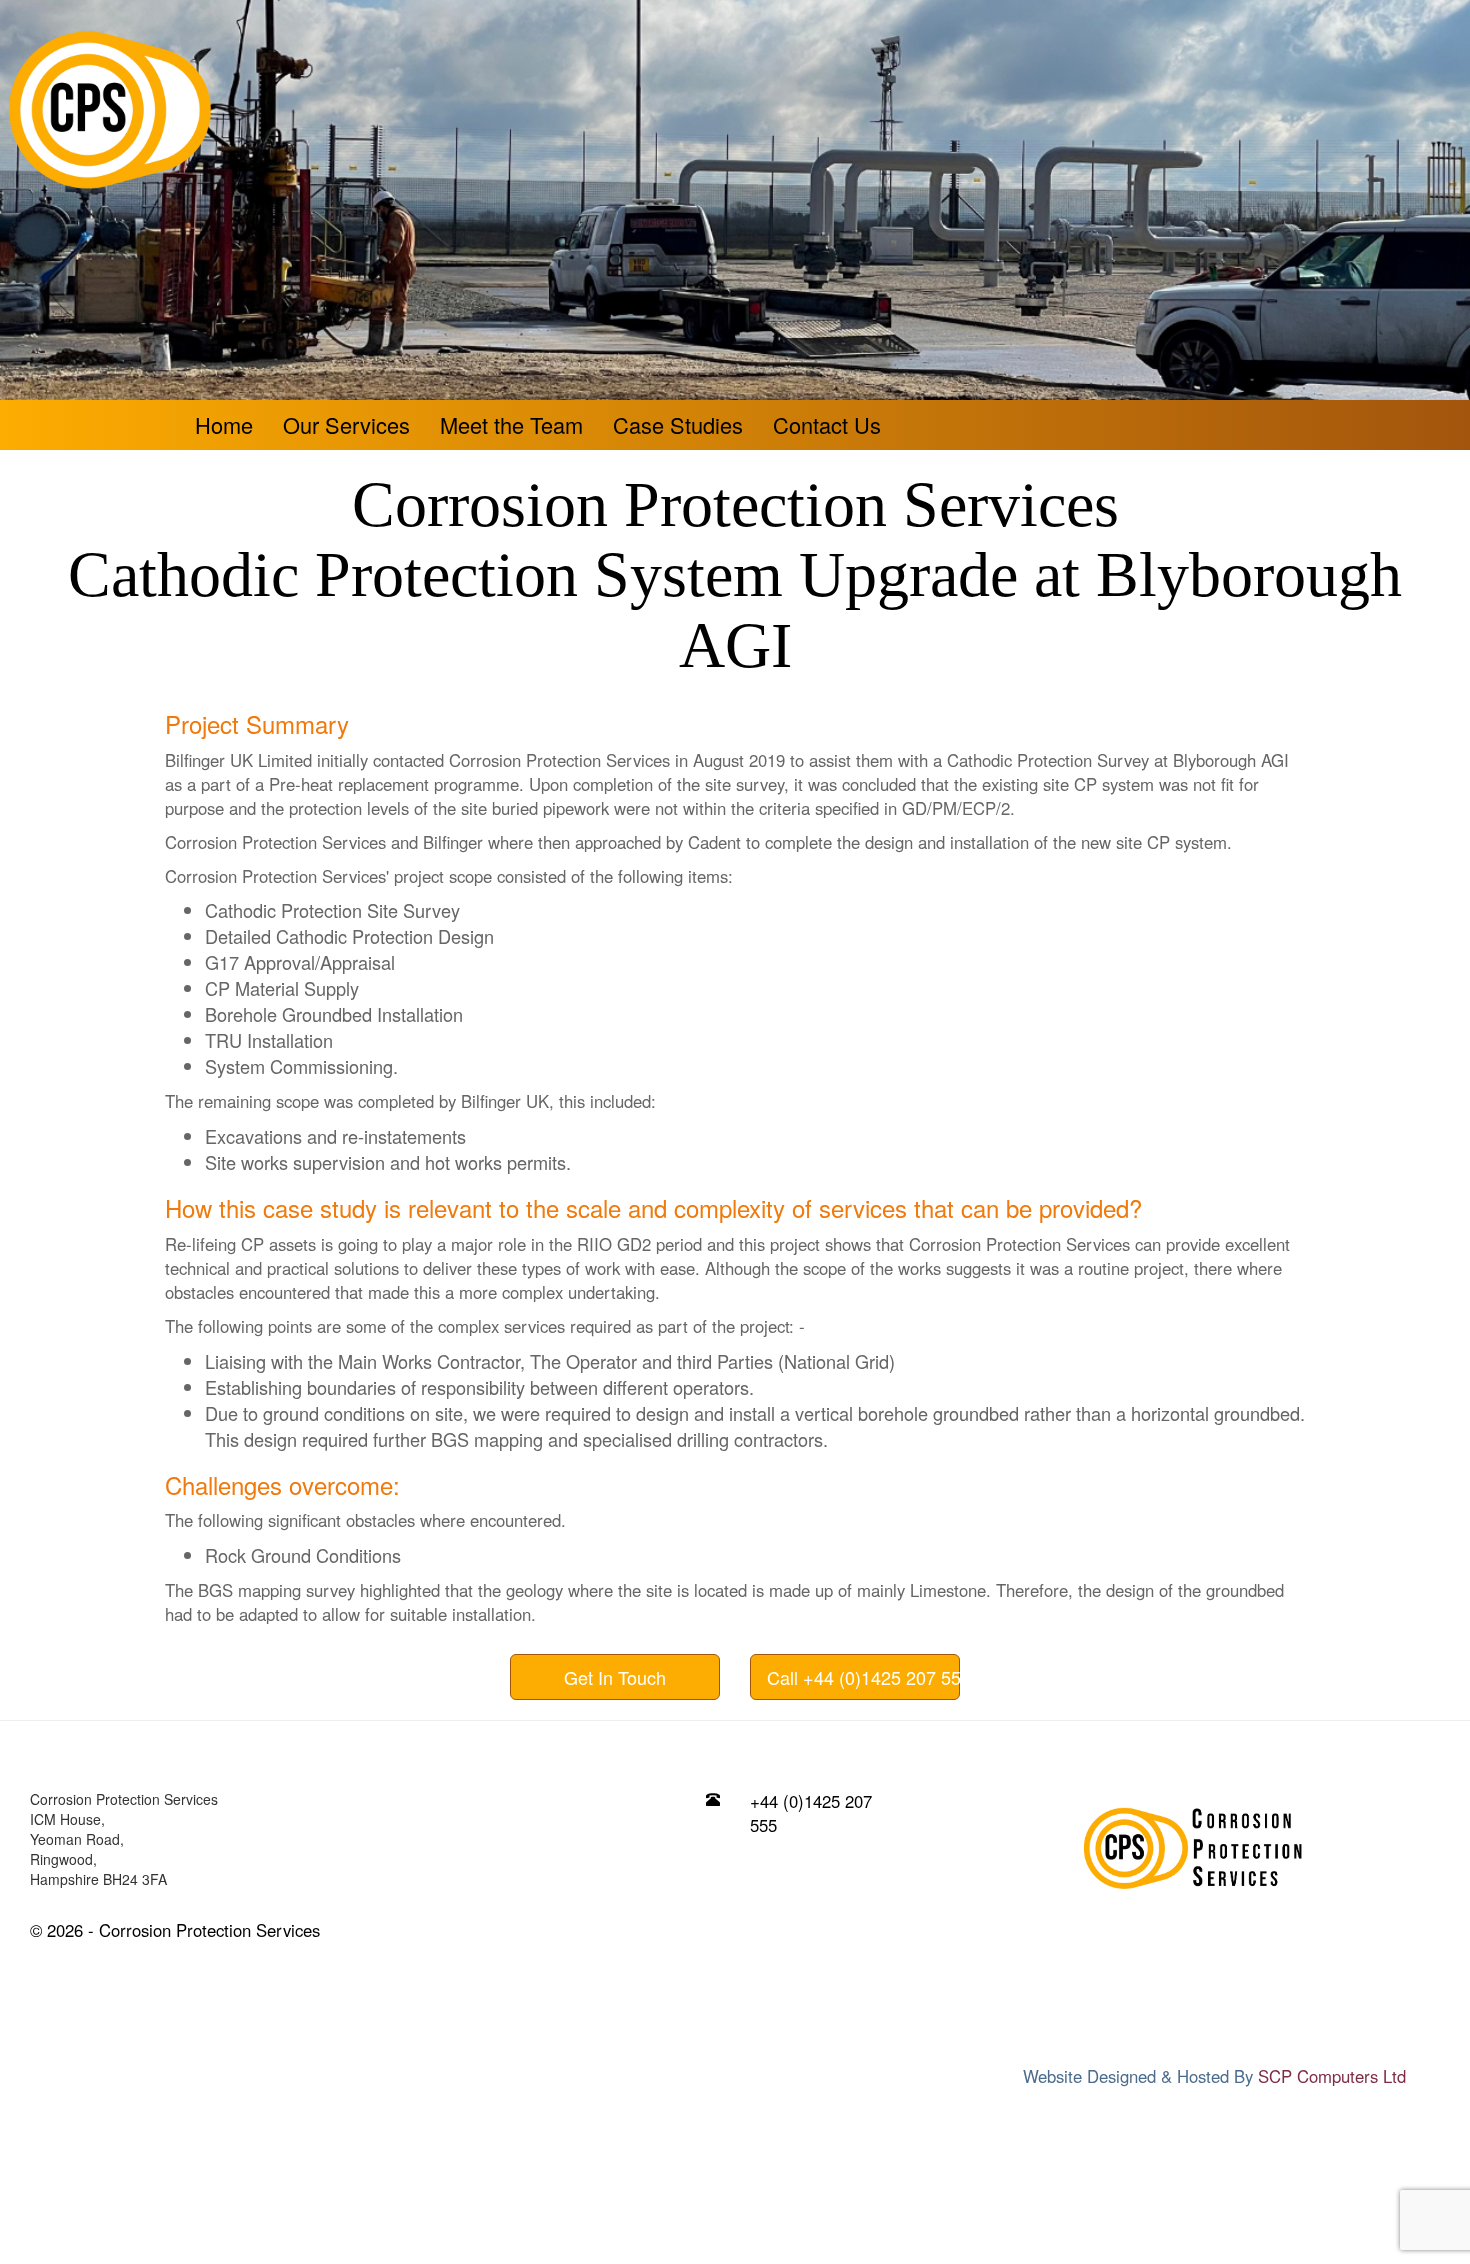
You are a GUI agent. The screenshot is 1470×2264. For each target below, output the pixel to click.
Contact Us (827, 424)
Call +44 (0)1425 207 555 (863, 1677)
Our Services (346, 424)
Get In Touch (615, 1677)
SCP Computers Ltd (1332, 2076)
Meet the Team (511, 424)
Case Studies (678, 424)
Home (224, 424)
